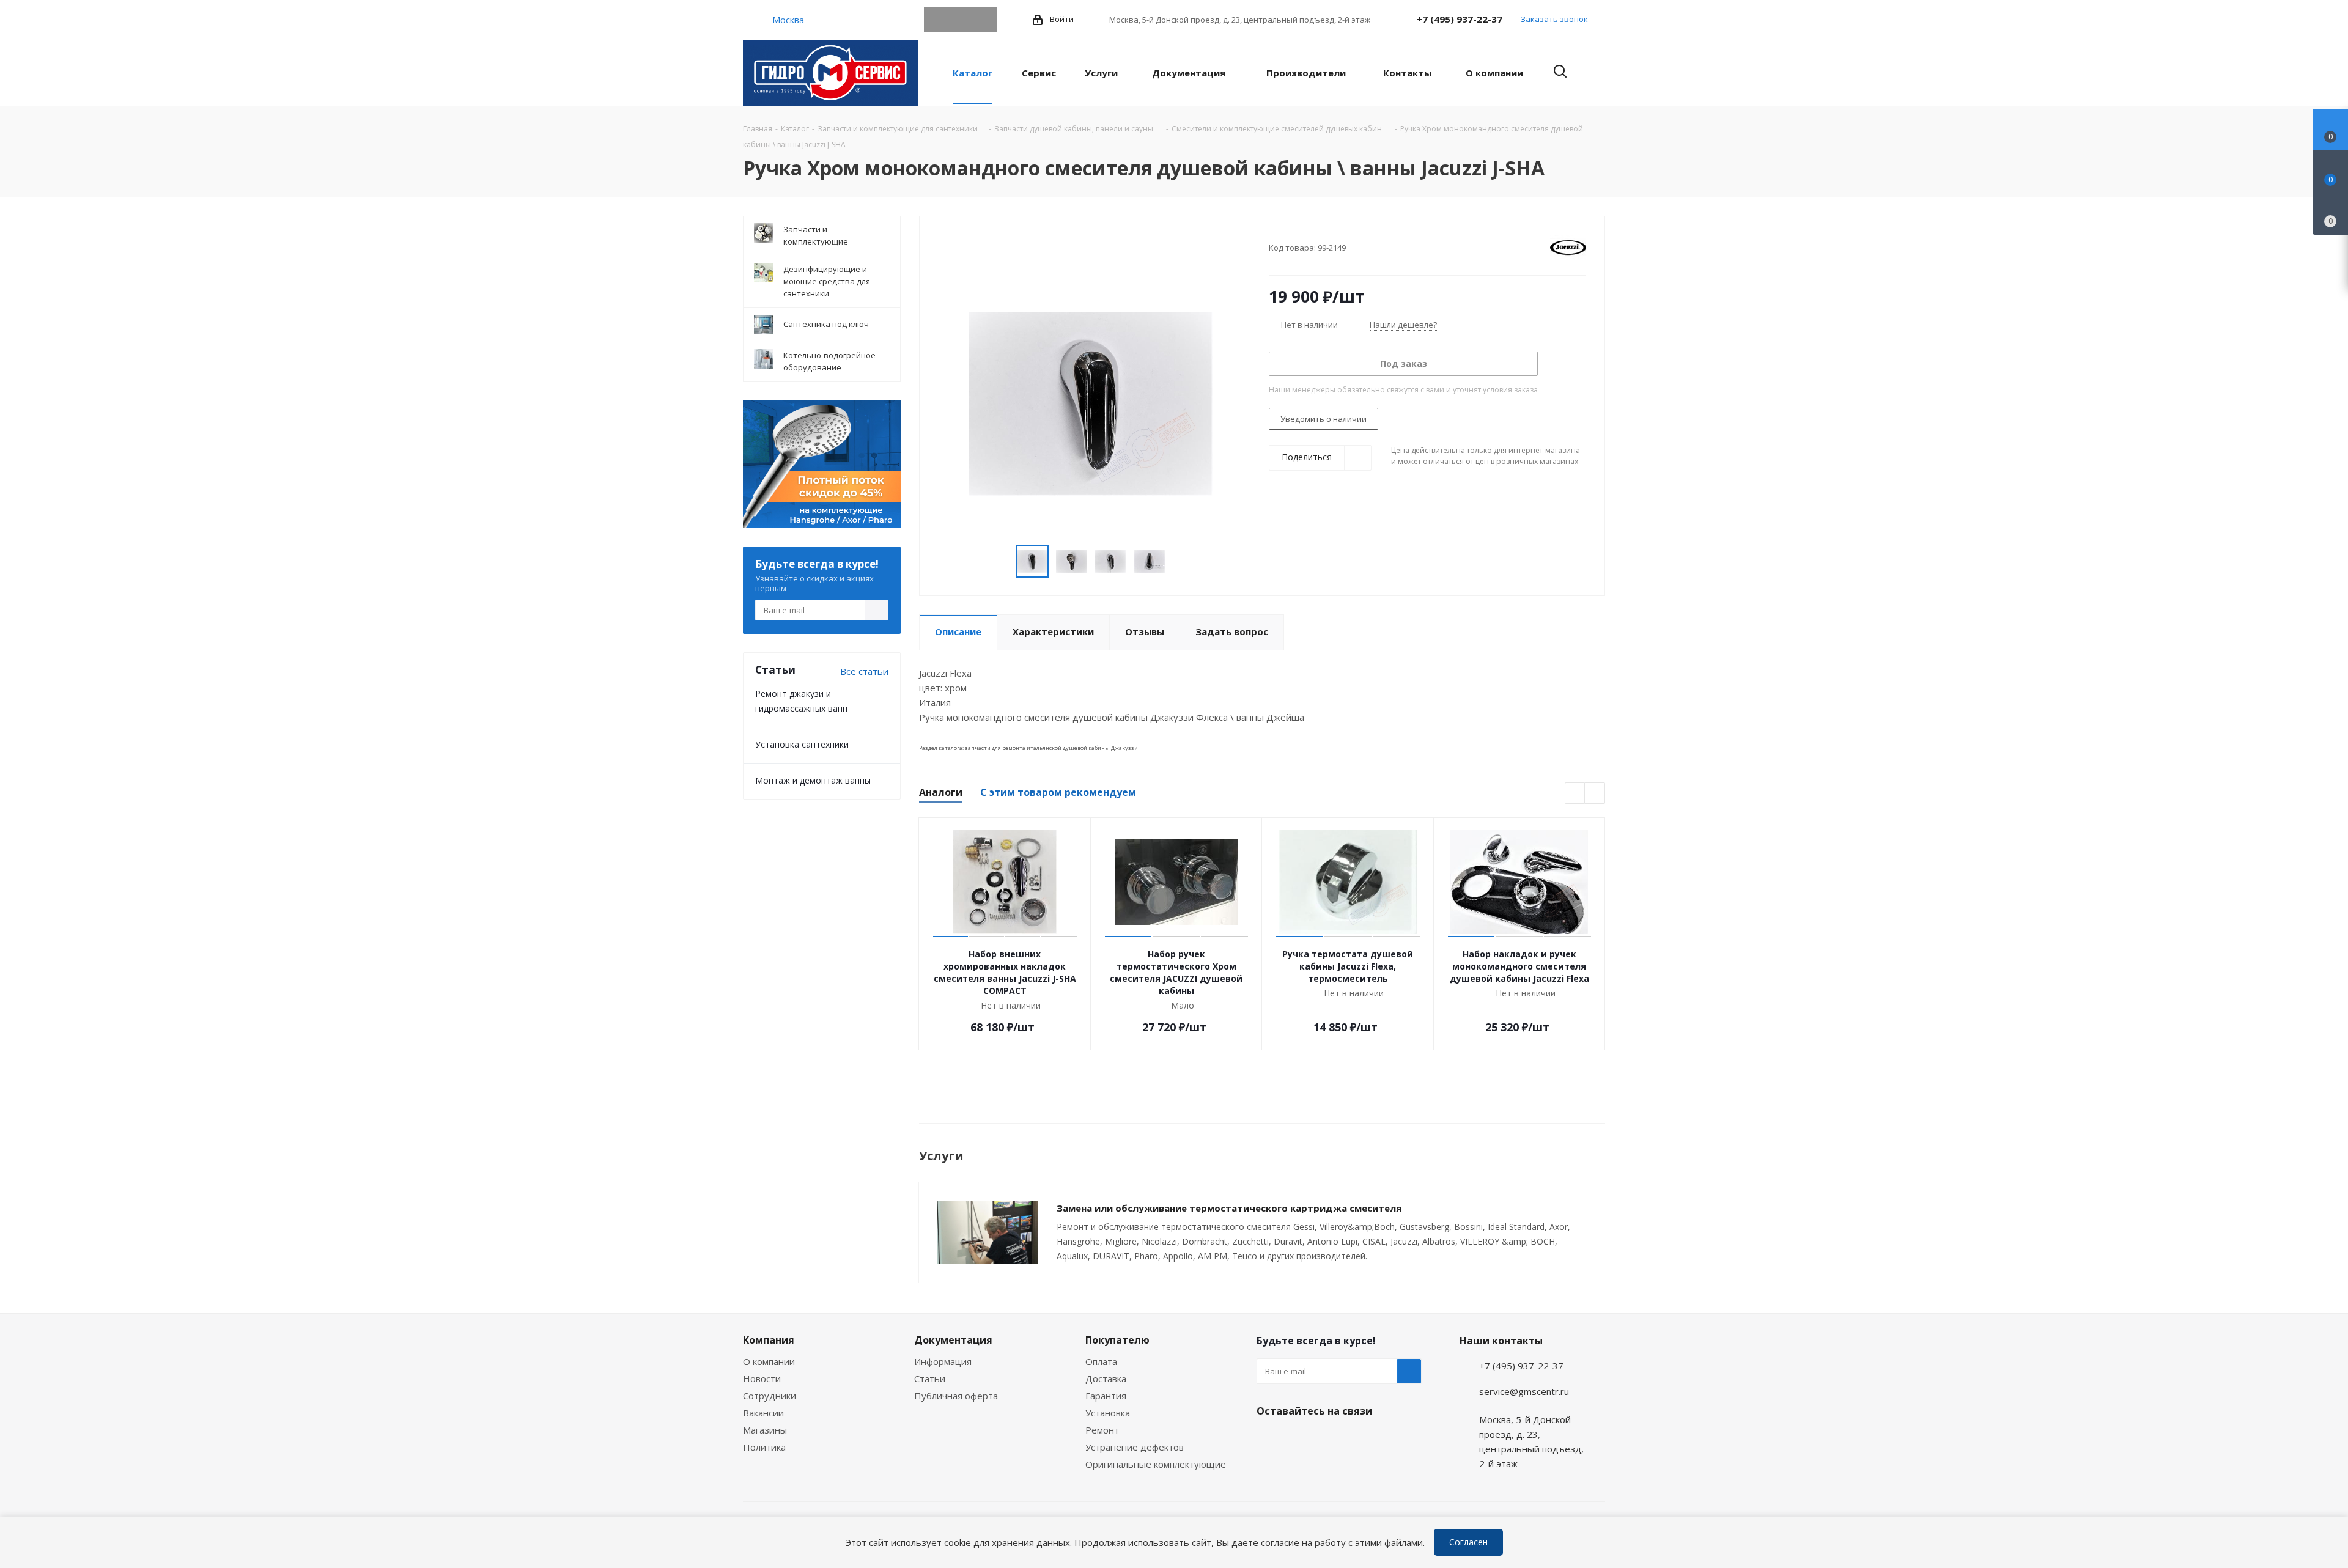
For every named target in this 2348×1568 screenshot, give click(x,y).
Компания (769, 1340)
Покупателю (1117, 1340)
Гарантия (1106, 1396)
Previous (1001, 561)
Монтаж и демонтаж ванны (813, 780)
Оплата (1101, 1361)
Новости (762, 1378)
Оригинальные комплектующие (1156, 1464)
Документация (953, 1340)
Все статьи (864, 671)
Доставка (1106, 1378)
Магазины (765, 1430)
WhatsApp (961, 20)
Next (1180, 561)
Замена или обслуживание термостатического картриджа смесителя (1229, 1208)
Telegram (936, 20)
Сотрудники (770, 1396)
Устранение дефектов (1135, 1447)
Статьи (930, 1378)
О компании (769, 1361)
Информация (943, 1361)
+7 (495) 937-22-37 (1460, 19)
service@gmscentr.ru (1524, 1391)
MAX (985, 20)
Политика (764, 1447)
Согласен (1468, 1542)
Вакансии (763, 1413)
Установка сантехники (802, 744)
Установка (1108, 1413)
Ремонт (1102, 1430)
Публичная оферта (956, 1396)
